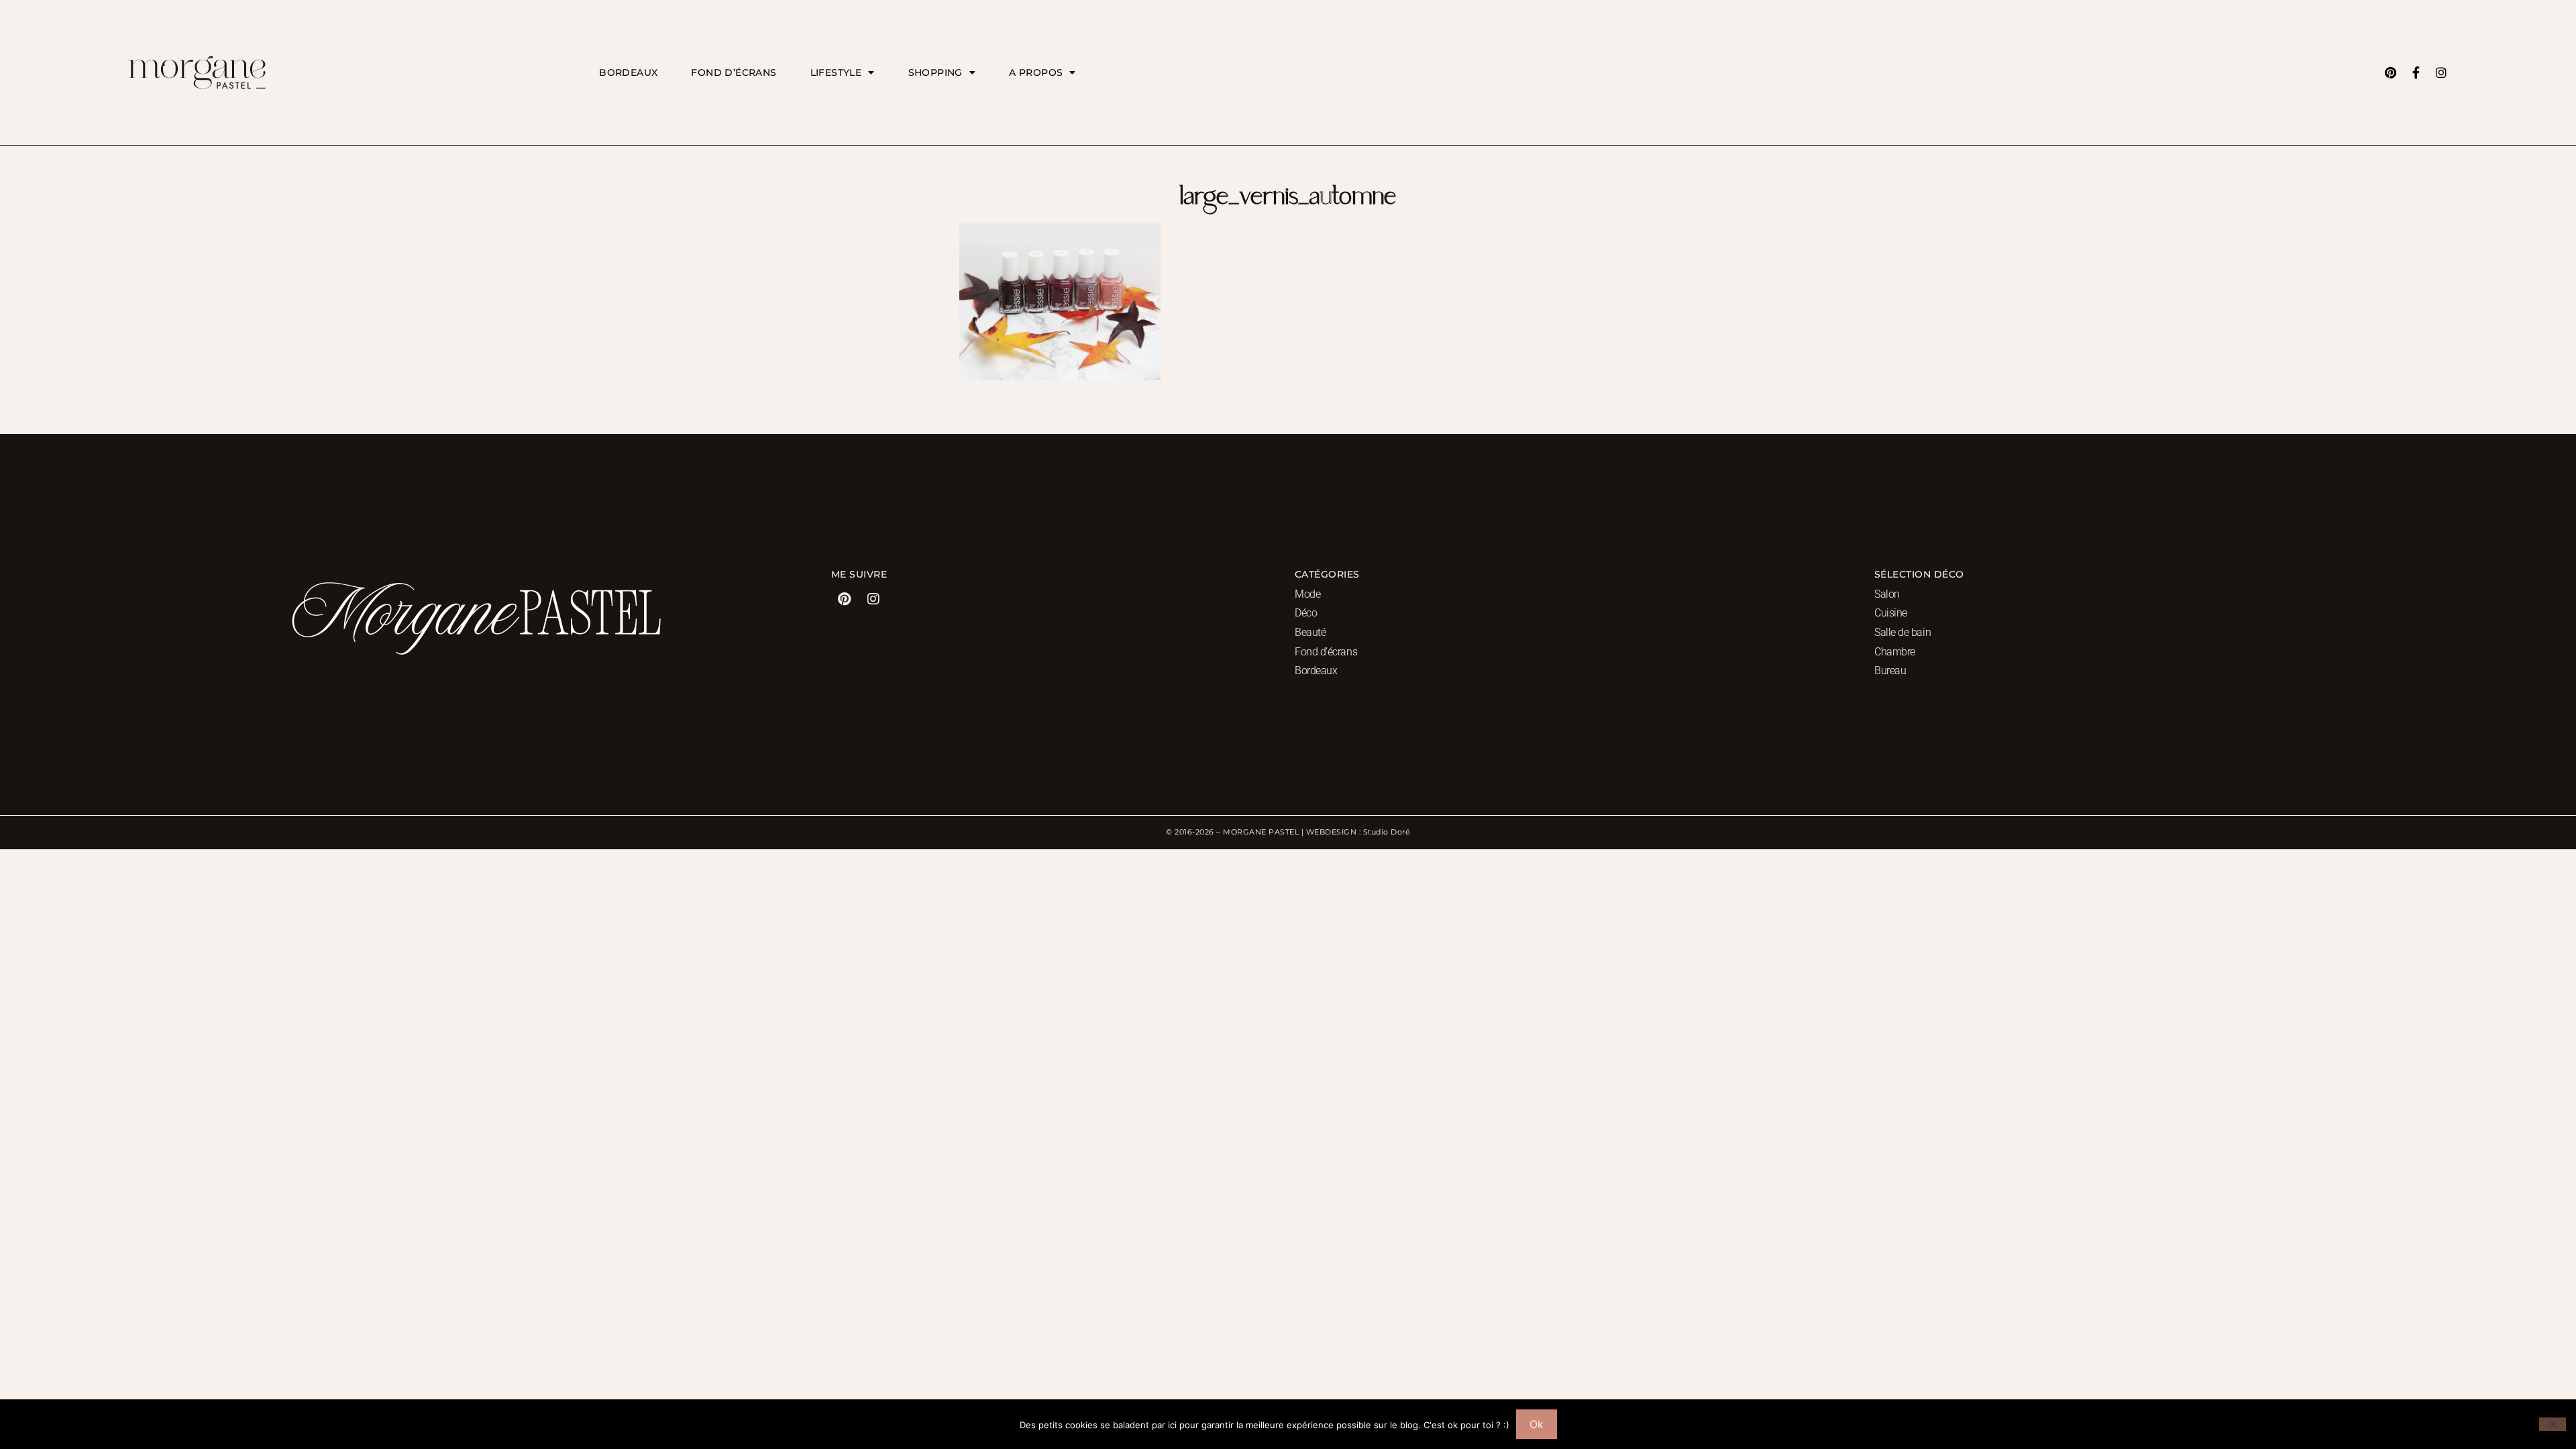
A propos (1036, 72)
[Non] (2553, 1424)
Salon (1887, 594)
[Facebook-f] (2416, 72)
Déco (1306, 613)
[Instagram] (2441, 72)
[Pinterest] (2390, 72)
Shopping (935, 72)
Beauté (1310, 632)
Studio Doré (1387, 832)
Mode (1307, 594)
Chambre (1895, 652)
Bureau (1890, 670)
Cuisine (1891, 613)
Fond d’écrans (734, 72)
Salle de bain (1902, 632)
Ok (1537, 1424)
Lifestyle (836, 72)
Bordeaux (628, 72)
